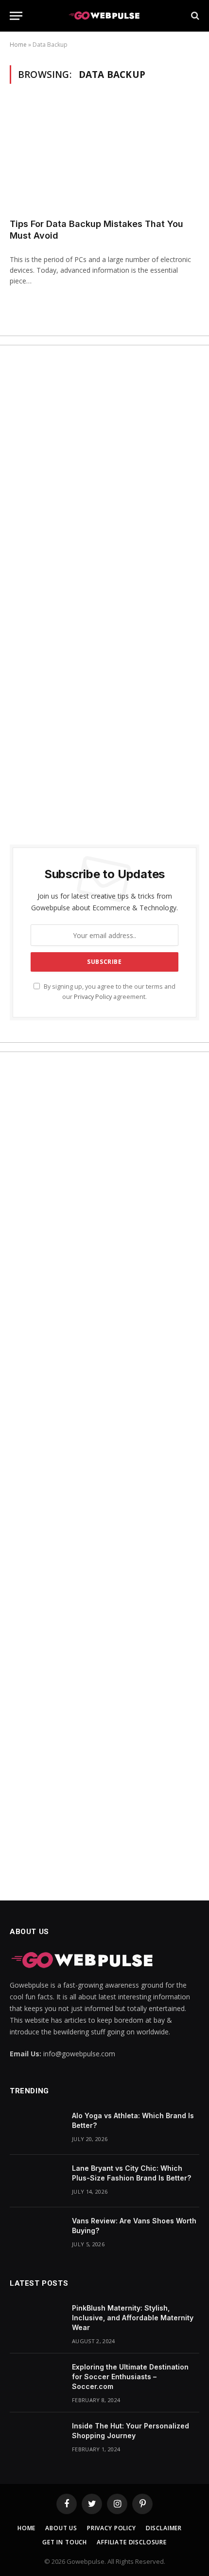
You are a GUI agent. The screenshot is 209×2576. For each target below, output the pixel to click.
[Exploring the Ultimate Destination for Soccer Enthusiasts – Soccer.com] (36, 2380)
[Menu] (16, 16)
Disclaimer (164, 2528)
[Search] (194, 16)
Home (18, 45)
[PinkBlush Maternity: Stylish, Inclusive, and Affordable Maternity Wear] (36, 2321)
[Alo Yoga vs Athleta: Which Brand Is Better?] (36, 2128)
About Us (61, 2528)
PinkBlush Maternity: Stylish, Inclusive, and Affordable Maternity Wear (133, 2318)
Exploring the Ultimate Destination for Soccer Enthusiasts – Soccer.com (130, 2377)
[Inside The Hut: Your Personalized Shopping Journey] (36, 2439)
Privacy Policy (93, 997)
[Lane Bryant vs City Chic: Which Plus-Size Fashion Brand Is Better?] (36, 2181)
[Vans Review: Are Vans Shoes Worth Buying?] (36, 2234)
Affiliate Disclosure (132, 2542)
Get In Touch (65, 2542)
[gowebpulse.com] (104, 16)
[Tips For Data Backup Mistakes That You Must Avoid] (104, 157)
